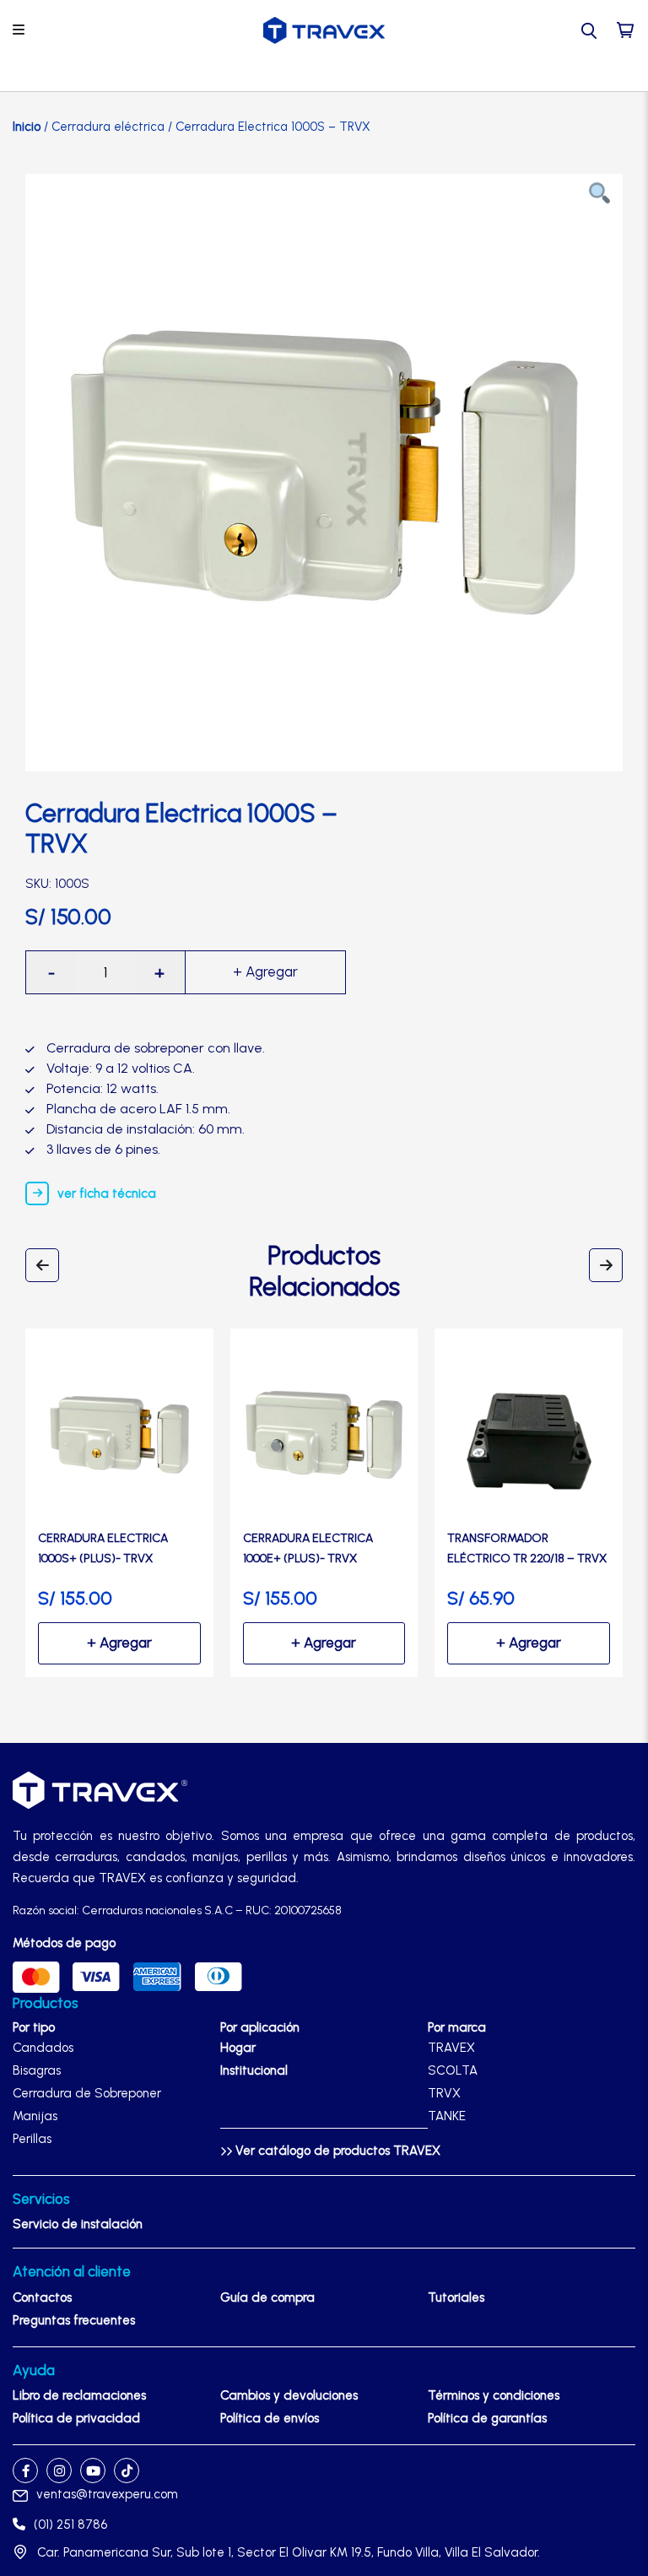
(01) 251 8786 (70, 2525)
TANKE (447, 2116)
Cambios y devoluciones (289, 2395)
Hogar (238, 2048)
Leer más (529, 1643)
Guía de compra (267, 2297)
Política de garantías (487, 2418)
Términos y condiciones (494, 2395)
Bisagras (37, 2070)
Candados (43, 2048)
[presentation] (42, 1265)
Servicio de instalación (78, 2224)
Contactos (42, 2297)
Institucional (254, 2070)
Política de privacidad (76, 2418)
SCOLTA (453, 2070)
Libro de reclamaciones (79, 2395)
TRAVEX (451, 2048)
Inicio (27, 127)
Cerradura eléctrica (108, 127)
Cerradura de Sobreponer (87, 2093)
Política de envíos (270, 2418)
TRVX (444, 2093)
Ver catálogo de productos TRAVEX (336, 2151)
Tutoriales (456, 2297)
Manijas (35, 2116)
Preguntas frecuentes (74, 2320)
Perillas (32, 2139)
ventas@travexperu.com (107, 2494)
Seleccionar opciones (119, 1643)
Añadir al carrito (266, 972)
